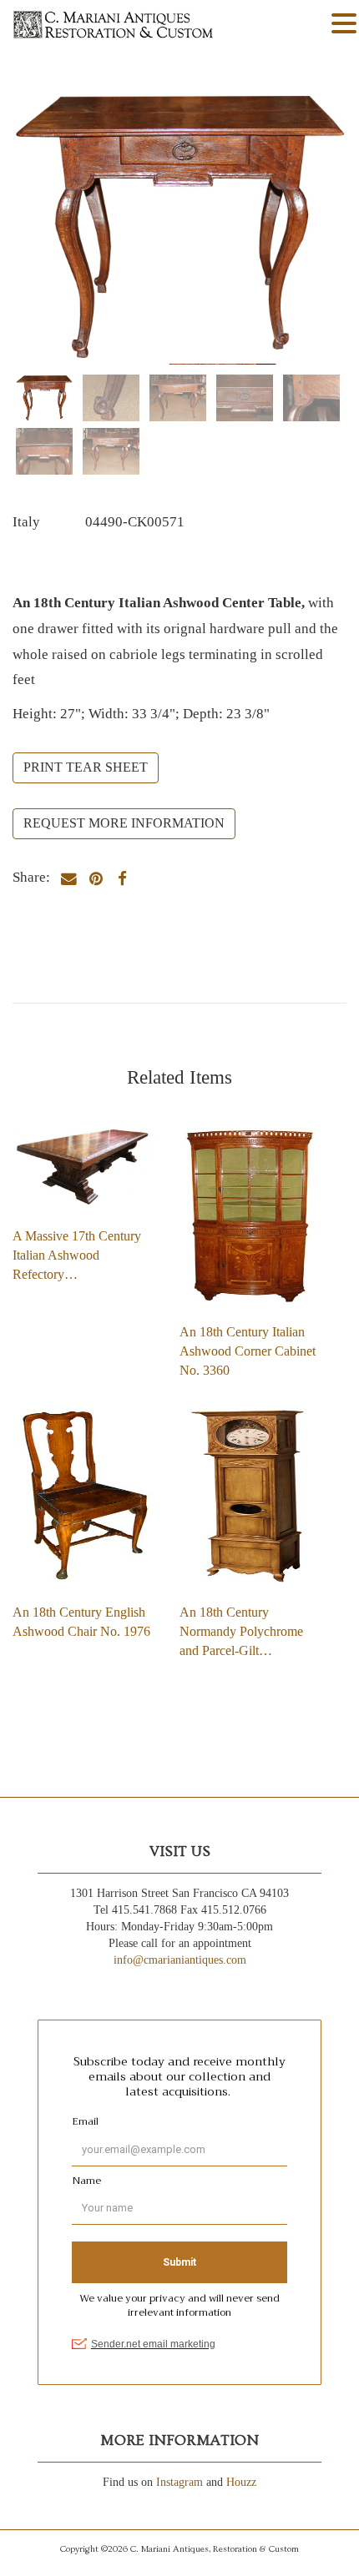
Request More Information (124, 823)
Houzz (241, 2482)
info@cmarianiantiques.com (180, 1960)
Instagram (179, 2482)
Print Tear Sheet (86, 767)
